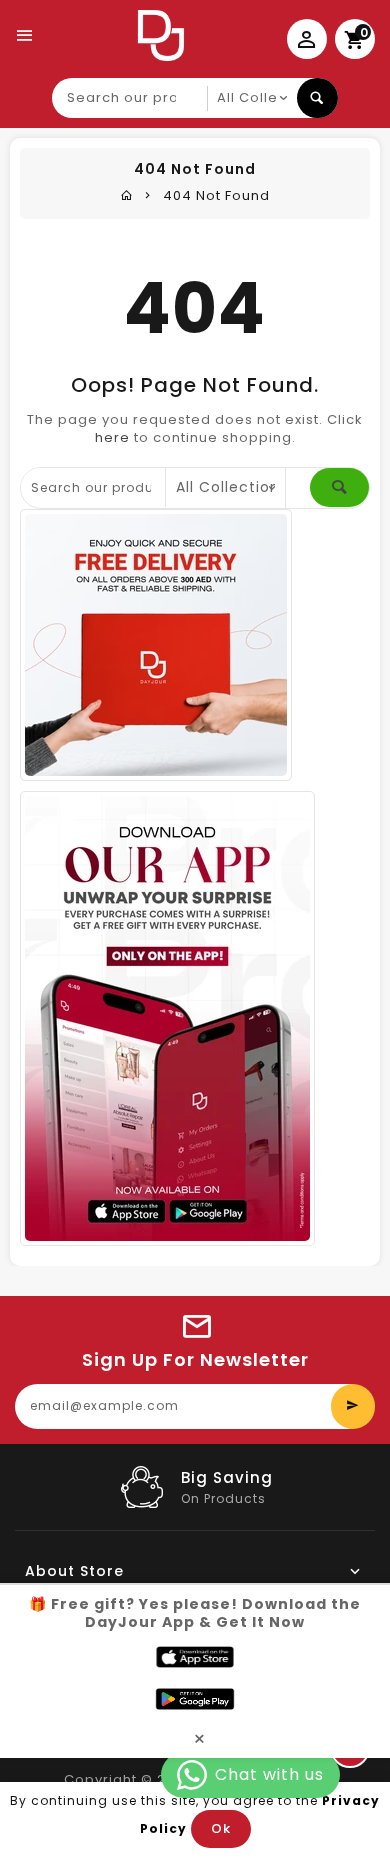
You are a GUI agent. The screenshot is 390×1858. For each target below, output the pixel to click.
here (112, 437)
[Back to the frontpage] (127, 195)
